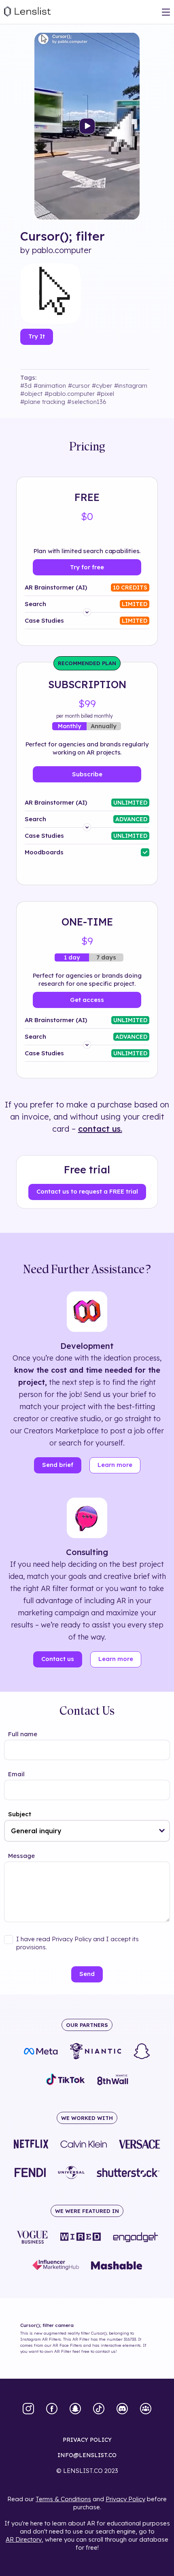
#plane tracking (43, 402)
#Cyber (102, 386)
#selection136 (87, 402)
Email (16, 1774)
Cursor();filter (63, 236)
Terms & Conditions (63, 2499)
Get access (87, 1000)
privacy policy (87, 2440)
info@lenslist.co (87, 2455)
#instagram (131, 386)
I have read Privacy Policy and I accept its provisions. (77, 1943)
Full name (23, 1734)
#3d (26, 386)
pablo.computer (62, 250)
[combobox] (87, 1831)
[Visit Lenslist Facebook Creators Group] (146, 2409)
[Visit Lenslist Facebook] (52, 2409)
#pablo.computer (70, 394)
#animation (50, 386)
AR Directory (24, 2539)
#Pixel (105, 394)
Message (21, 1856)
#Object (31, 394)
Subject (20, 1814)
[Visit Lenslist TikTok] (99, 2409)
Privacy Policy (125, 2499)
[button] (162, 1831)
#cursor (79, 386)
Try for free (87, 567)
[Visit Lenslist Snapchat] (75, 2409)
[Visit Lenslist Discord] (122, 2409)
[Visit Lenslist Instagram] (28, 2409)
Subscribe (87, 774)
